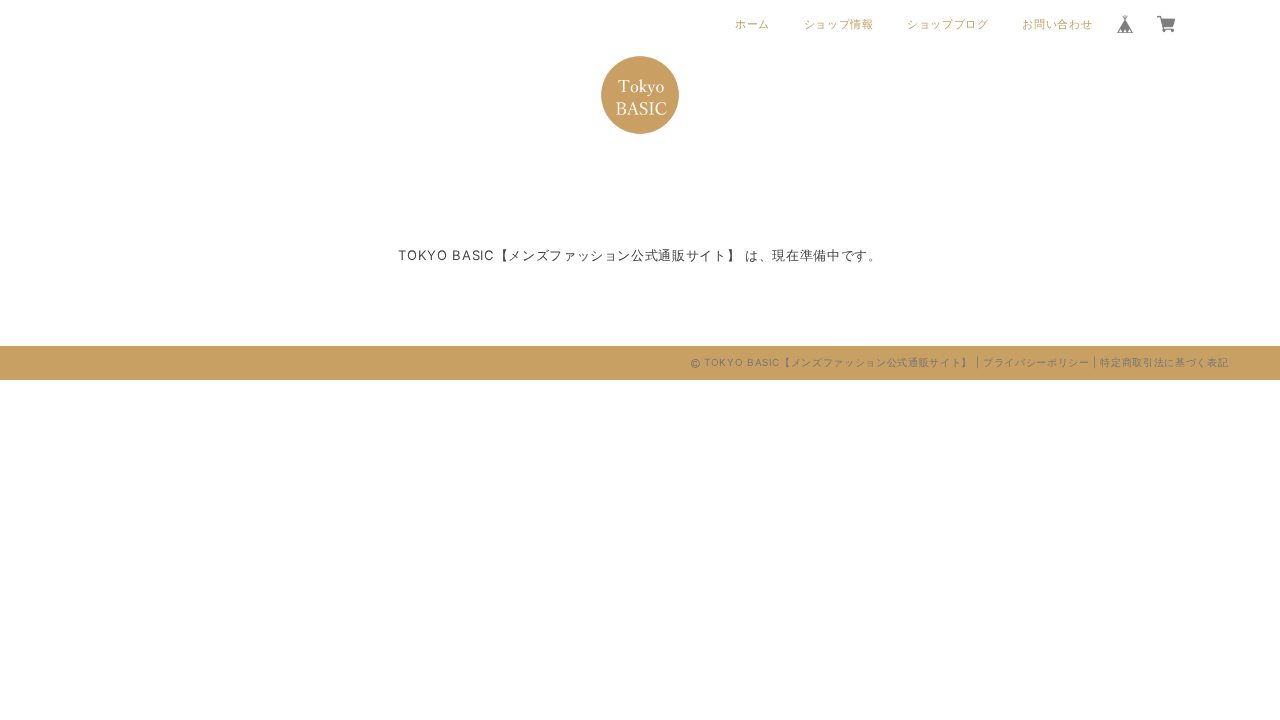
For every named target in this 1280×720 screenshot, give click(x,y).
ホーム (752, 24)
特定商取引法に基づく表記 (1164, 362)
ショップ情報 (839, 24)
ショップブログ (948, 24)
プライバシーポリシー (1036, 362)
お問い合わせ (1057, 24)
